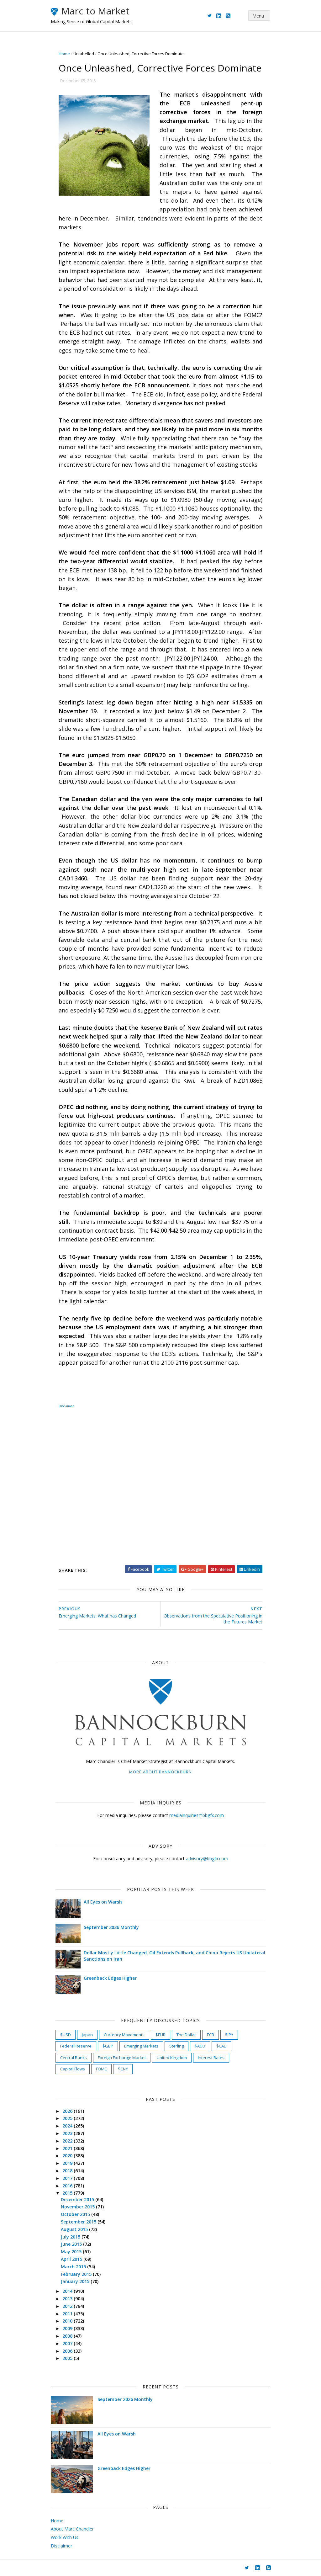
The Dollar (186, 2035)
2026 (68, 2111)
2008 (68, 2336)
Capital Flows (73, 2069)
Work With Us (65, 2537)
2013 (68, 2299)
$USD (66, 2035)
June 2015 (72, 2244)
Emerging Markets (141, 2046)
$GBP (108, 2046)
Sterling (176, 2046)
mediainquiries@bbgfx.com (197, 1815)
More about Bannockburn (160, 1772)
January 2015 (76, 2281)
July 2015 (71, 2237)
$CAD (221, 2046)
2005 (68, 2358)
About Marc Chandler (72, 2529)
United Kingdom (172, 2058)
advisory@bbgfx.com (207, 1859)
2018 (68, 2171)
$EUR (160, 2035)
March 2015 (74, 2267)
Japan (87, 2035)
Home (64, 54)
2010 (68, 2321)
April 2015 (72, 2259)
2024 (68, 2126)
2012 (68, 2306)
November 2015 (78, 2207)
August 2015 (75, 2229)
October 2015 (76, 2214)
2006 (68, 2351)
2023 (68, 2133)
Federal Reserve (76, 2046)
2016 (68, 2186)
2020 (68, 2156)
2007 (68, 2343)
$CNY (123, 2069)
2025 (68, 2118)
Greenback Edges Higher (110, 1978)
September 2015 (79, 2222)
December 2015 (78, 2199)
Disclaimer (66, 1406)
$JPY (229, 2035)
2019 (68, 2163)
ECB (210, 2035)
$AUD (200, 2046)
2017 (68, 2178)
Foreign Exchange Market (122, 2058)
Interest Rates (211, 2058)
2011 (68, 2314)
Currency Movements (124, 2035)
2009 (68, 2328)
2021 (68, 2148)
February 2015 (77, 2274)
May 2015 (72, 2252)
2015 (68, 2193)
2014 (68, 2291)
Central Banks (74, 2058)
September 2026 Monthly (111, 1927)
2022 (68, 2141)
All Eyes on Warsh (103, 1902)
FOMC (101, 2069)
